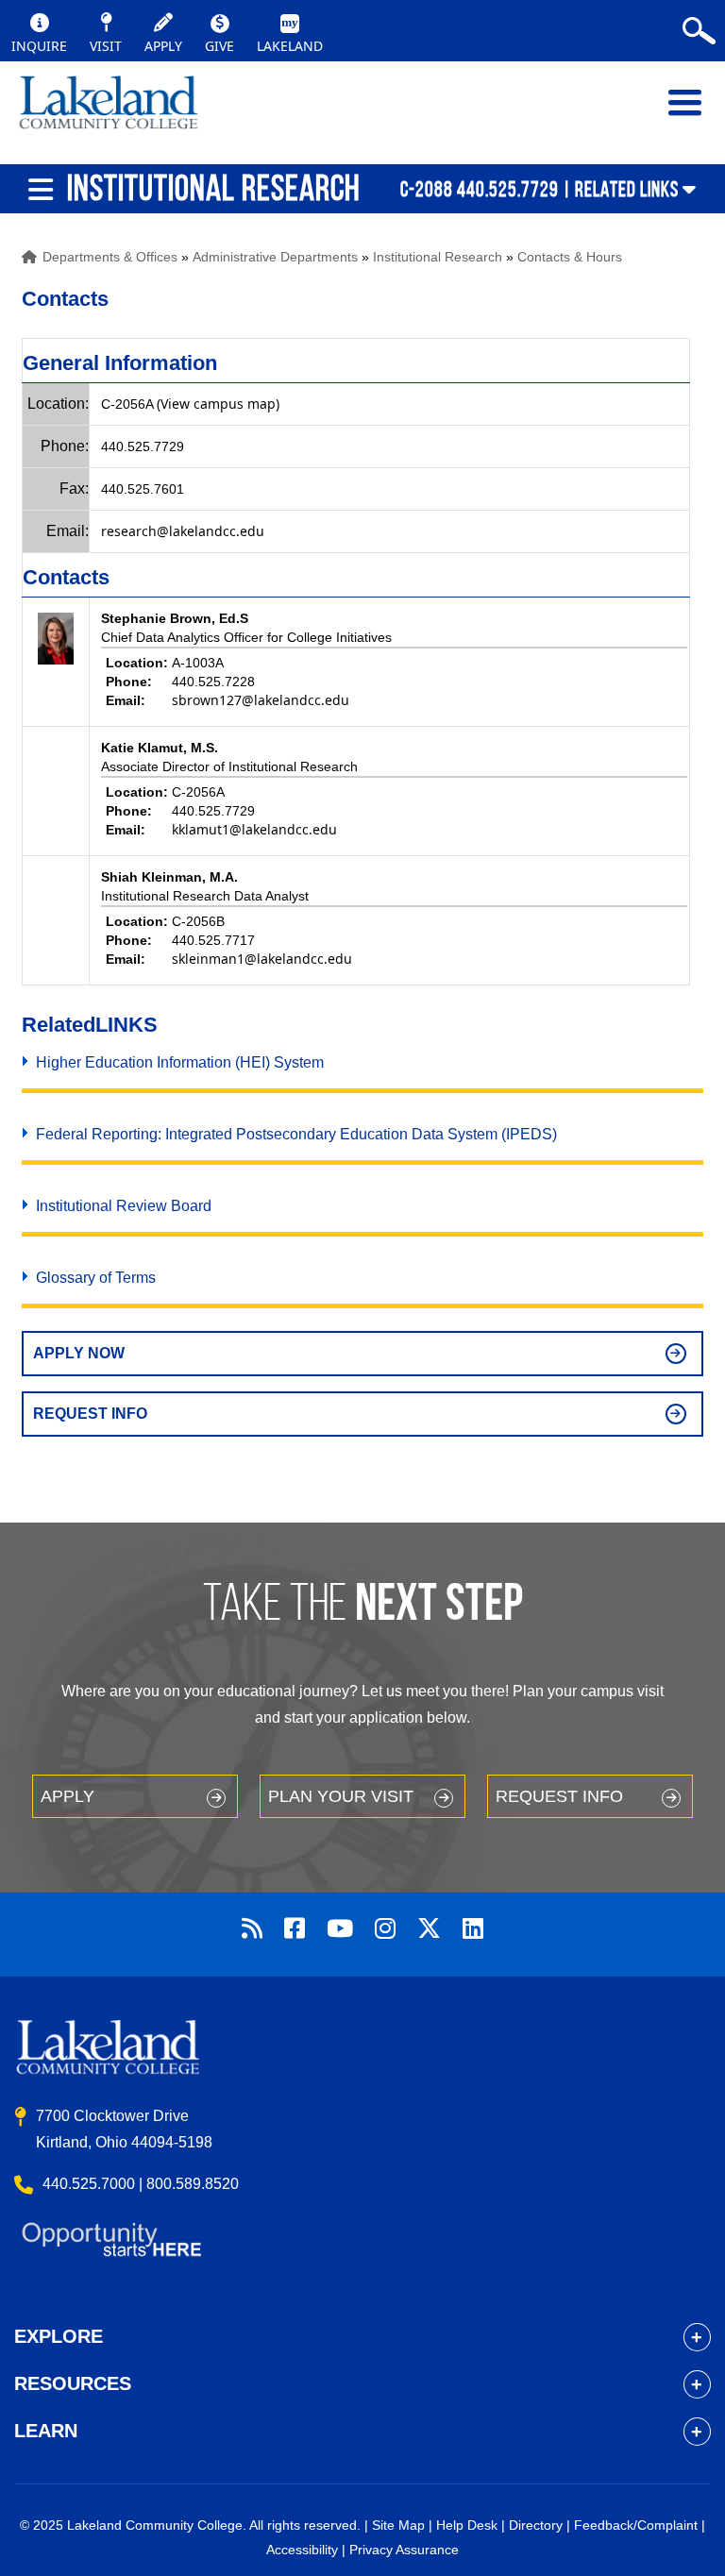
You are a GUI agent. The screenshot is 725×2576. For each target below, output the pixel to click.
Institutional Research (438, 257)
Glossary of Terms (96, 1278)
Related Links (627, 189)
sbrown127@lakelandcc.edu (261, 700)
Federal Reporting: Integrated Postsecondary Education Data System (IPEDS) (296, 1134)
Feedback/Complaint (636, 2525)
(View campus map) (218, 404)
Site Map (398, 2525)
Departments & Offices (110, 257)
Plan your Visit (341, 1796)
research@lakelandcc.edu (183, 531)
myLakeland (109, 112)
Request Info (90, 1414)
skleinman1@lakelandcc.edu (262, 959)
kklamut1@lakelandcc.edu (254, 829)
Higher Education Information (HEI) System (180, 1062)
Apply (67, 1796)
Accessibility (302, 2550)
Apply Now (79, 1353)
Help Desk (467, 2525)
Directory (536, 2525)
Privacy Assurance (404, 2550)
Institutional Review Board (124, 1206)
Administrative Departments (275, 257)
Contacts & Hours (570, 257)
